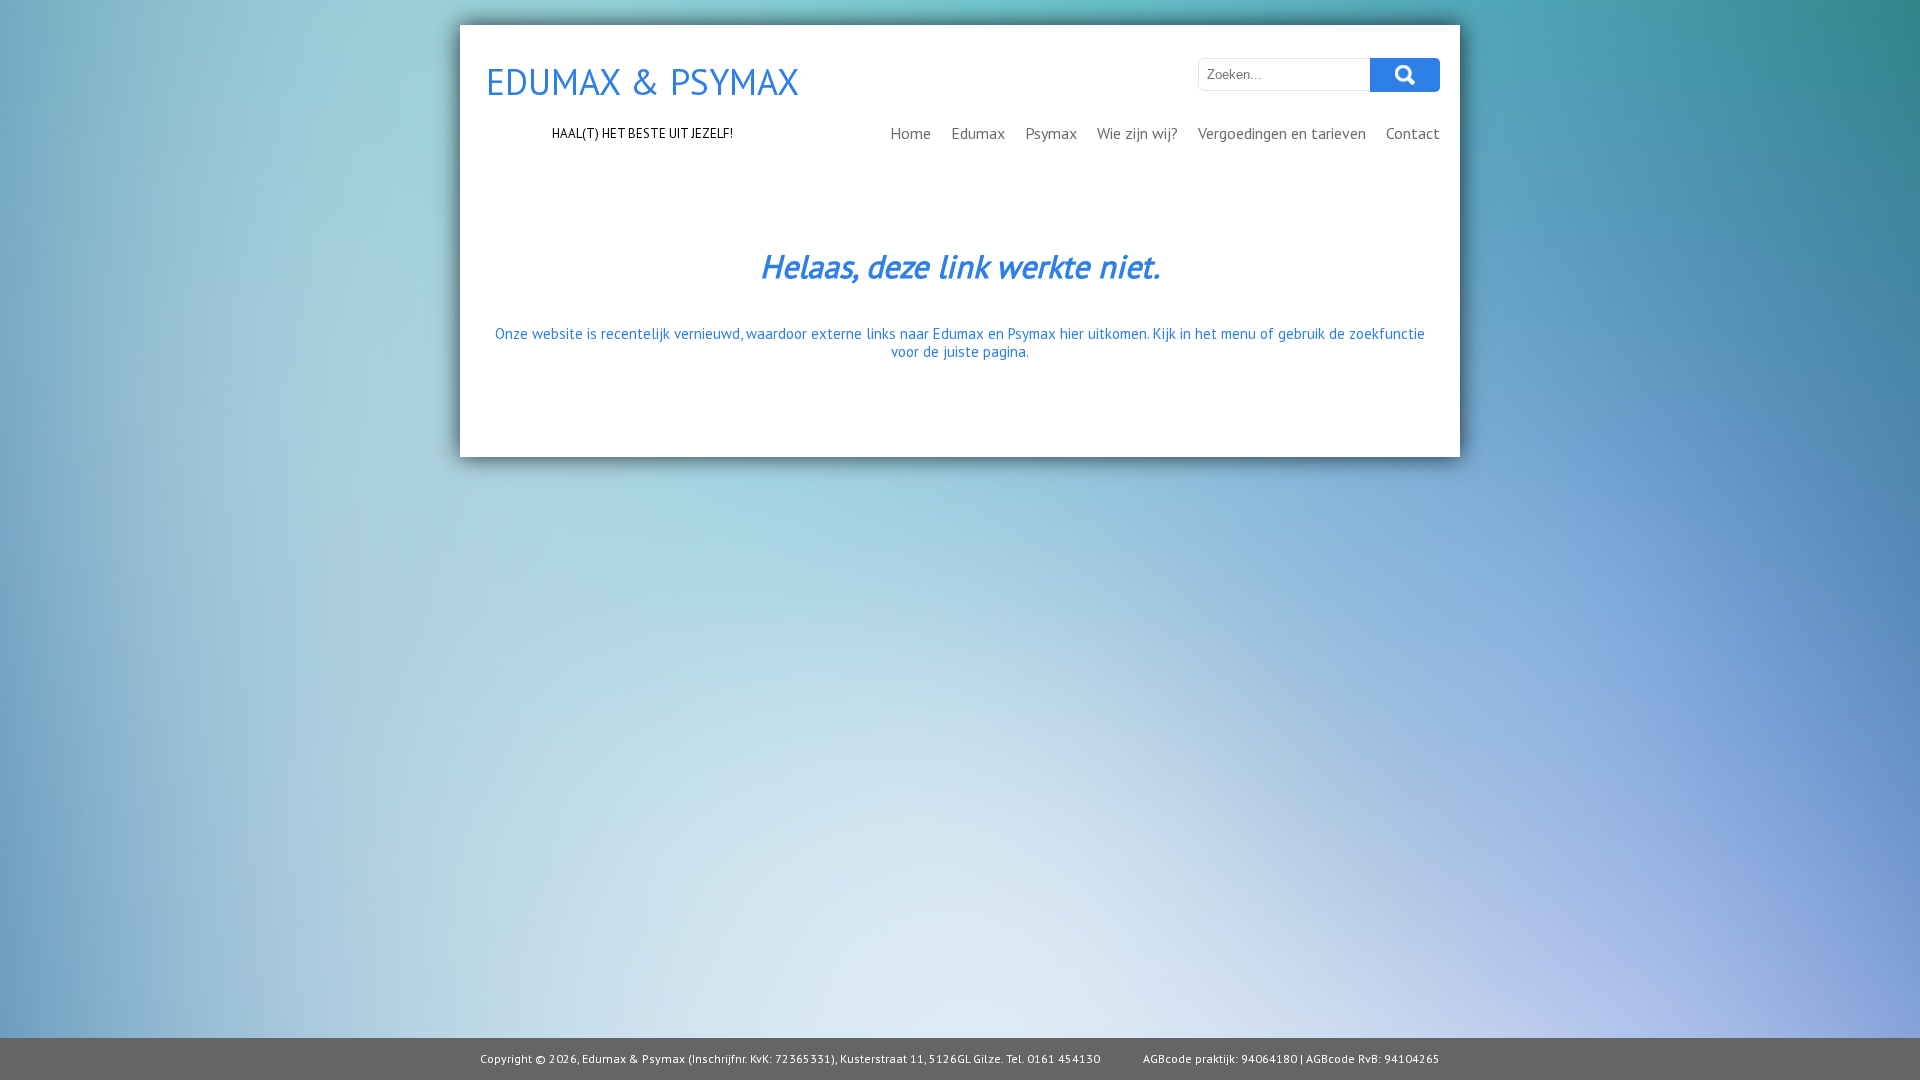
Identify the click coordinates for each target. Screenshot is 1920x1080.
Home (910, 133)
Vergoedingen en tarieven (1282, 133)
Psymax (1051, 133)
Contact (1413, 133)
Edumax (978, 133)
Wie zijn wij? (1137, 133)
